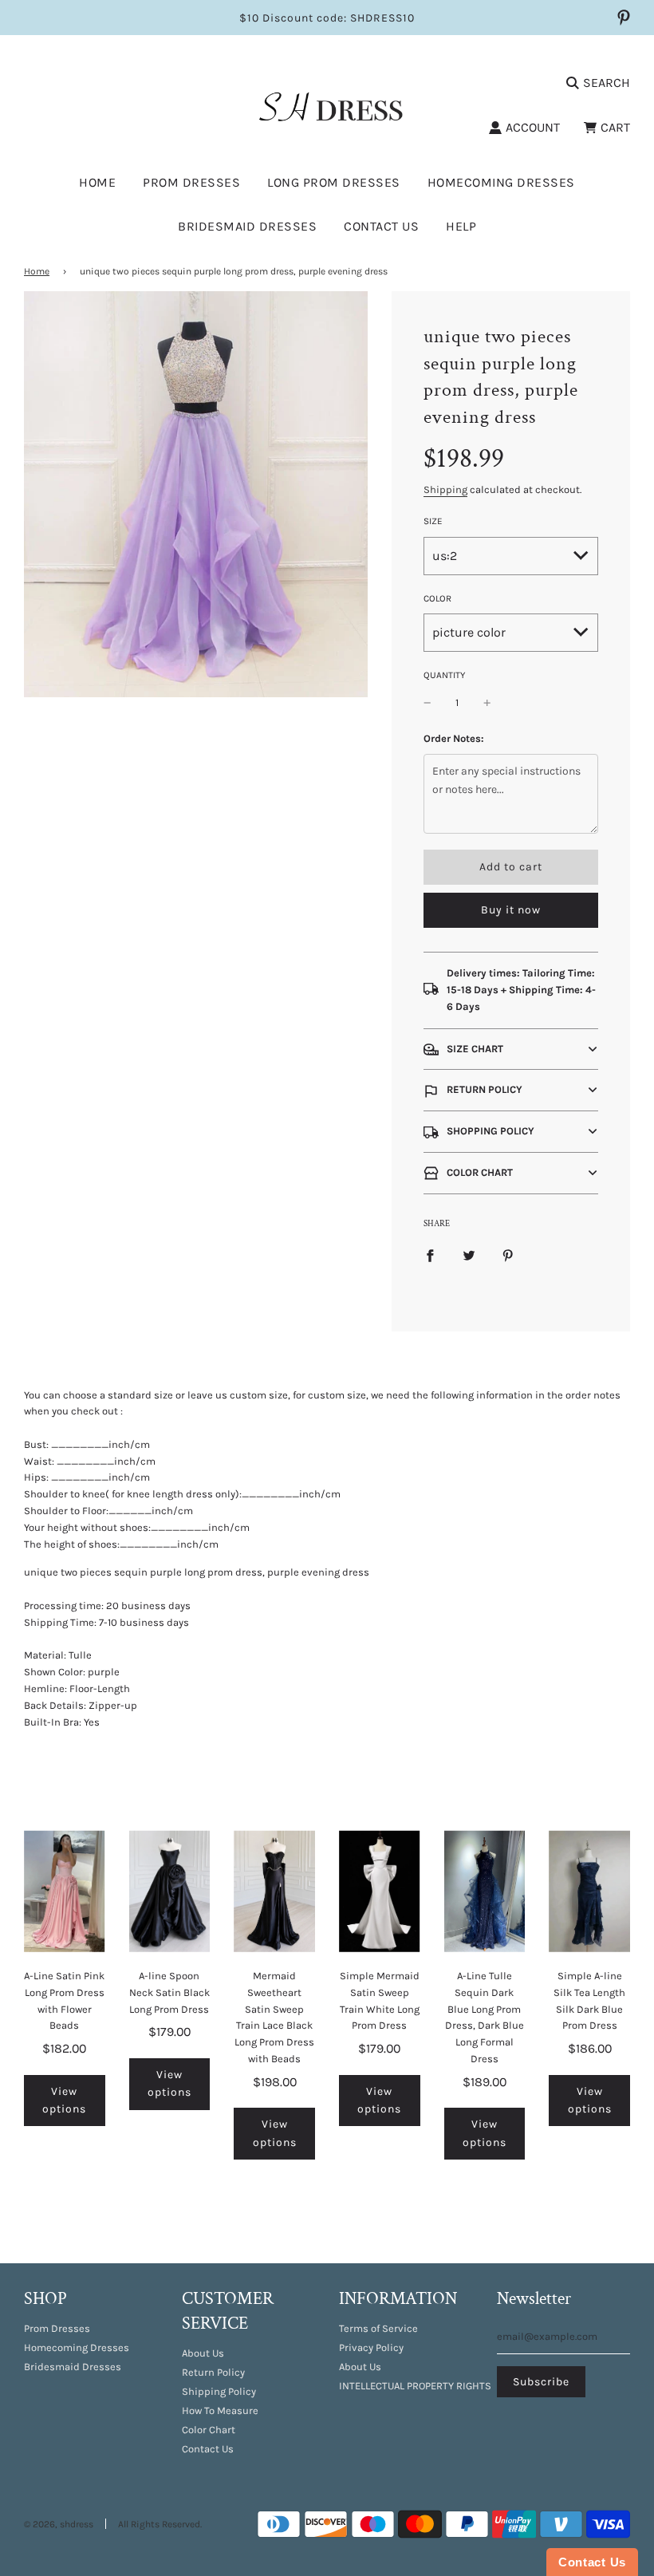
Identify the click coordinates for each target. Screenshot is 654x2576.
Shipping (445, 489)
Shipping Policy (219, 2391)
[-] (427, 703)
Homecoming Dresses (501, 182)
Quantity (444, 675)
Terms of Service (378, 2328)
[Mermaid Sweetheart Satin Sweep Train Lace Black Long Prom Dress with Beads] (274, 1891)
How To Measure (220, 2410)
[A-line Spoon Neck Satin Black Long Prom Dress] (170, 1891)
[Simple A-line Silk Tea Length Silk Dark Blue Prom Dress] (589, 1891)
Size (433, 521)
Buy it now (511, 910)
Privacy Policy (371, 2347)
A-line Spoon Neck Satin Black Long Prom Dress (169, 1992)
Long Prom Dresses (334, 182)
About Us (203, 2353)
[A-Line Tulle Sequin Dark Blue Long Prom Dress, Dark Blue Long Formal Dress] (485, 1891)
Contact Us (381, 226)
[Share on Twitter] (469, 1255)
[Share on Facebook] (430, 1255)
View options (64, 2100)
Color (437, 598)
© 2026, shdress (59, 2524)
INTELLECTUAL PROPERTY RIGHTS (415, 2386)
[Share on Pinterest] (508, 1255)
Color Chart (209, 2430)
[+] (487, 703)
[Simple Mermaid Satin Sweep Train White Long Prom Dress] (380, 1891)
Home (97, 182)
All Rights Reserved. (160, 2524)
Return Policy (213, 2372)
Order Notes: (454, 738)
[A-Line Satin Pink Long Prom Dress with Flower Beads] (65, 1891)
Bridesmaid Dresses (247, 226)
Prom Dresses (57, 2328)
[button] (511, 1049)
